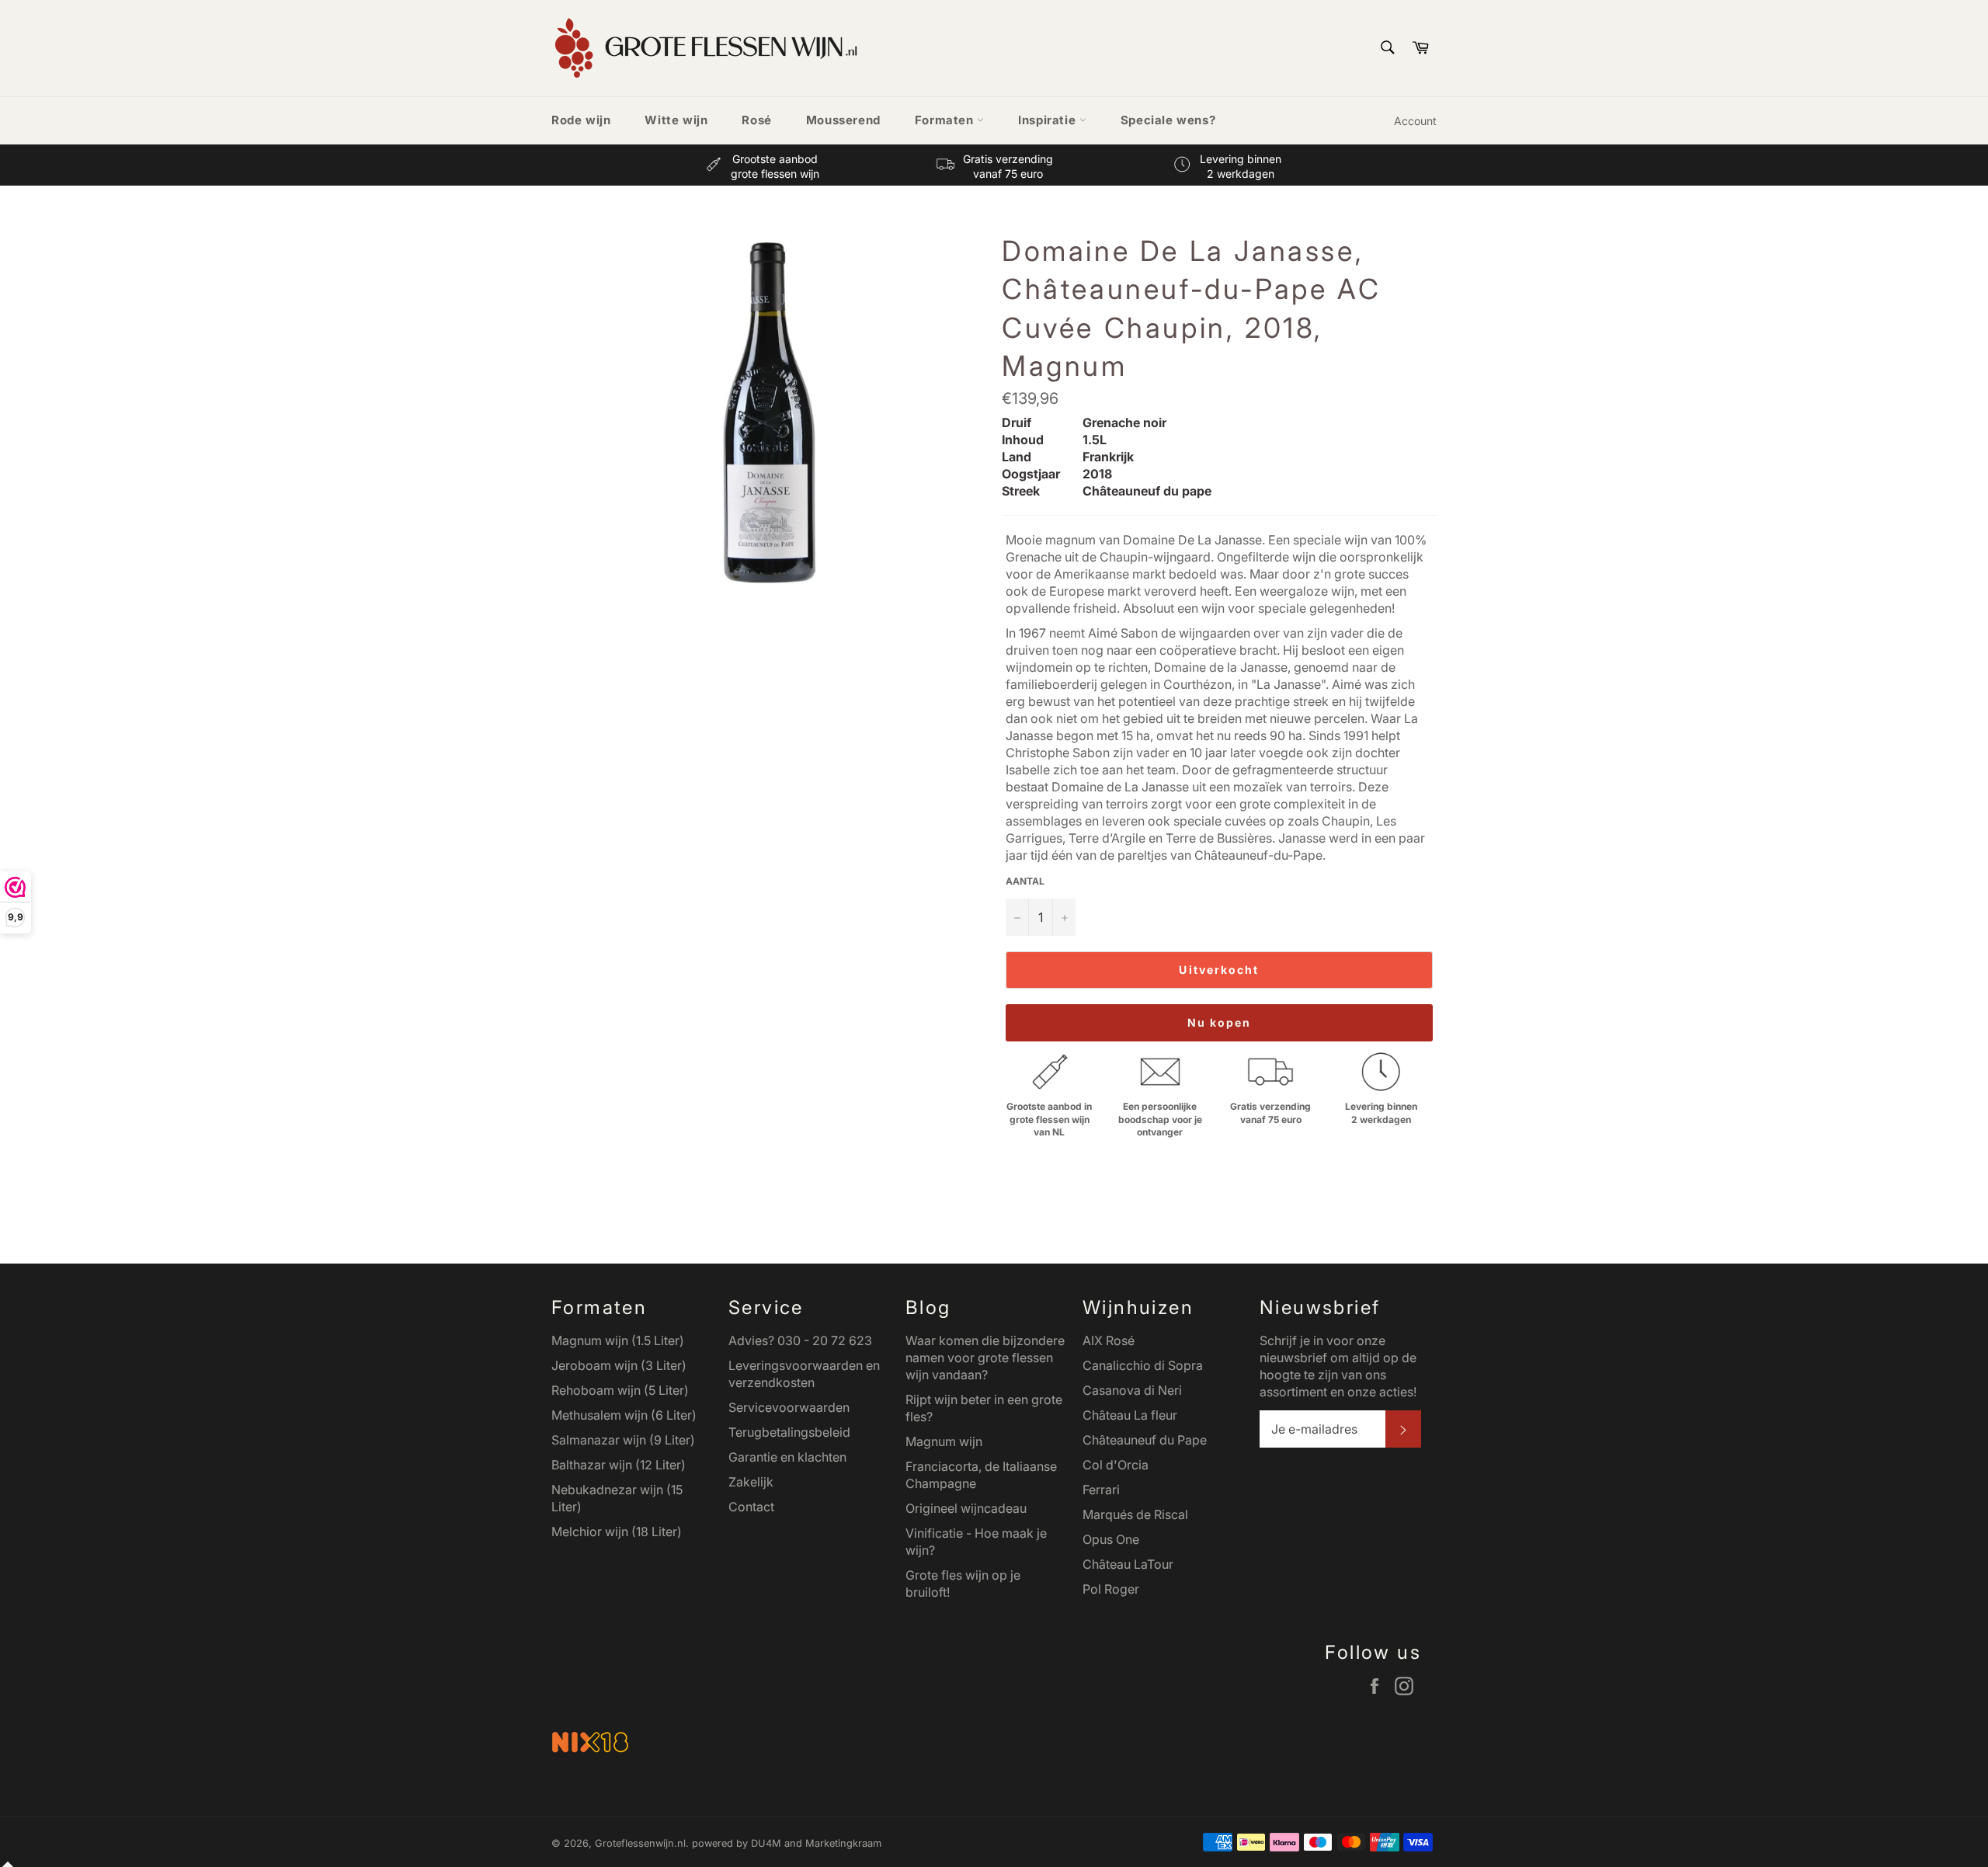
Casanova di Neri (1132, 1390)
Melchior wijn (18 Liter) (617, 1531)
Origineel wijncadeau (966, 1508)
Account (1415, 121)
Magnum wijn (944, 1441)
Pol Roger (1111, 1589)
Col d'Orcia (1116, 1465)
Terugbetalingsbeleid (789, 1432)
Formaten (946, 120)
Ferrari (1101, 1490)
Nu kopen (1220, 1022)
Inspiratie (1049, 120)
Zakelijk (751, 1482)
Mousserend (843, 120)
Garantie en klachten (787, 1457)
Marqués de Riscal (1135, 1514)
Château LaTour (1128, 1564)
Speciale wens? (1168, 120)
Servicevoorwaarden (789, 1407)
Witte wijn (676, 120)
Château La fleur (1130, 1415)
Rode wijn (581, 120)
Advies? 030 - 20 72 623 (800, 1340)
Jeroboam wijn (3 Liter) (619, 1365)
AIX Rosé (1109, 1340)
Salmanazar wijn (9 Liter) (623, 1440)
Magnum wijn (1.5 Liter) (618, 1340)
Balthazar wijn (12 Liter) (619, 1465)
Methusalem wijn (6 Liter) (624, 1415)
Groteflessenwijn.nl (640, 1843)
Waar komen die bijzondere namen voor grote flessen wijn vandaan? (985, 1358)
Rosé (756, 120)
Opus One (1111, 1539)
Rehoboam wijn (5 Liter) (620, 1390)
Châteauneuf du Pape (1145, 1440)
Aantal (1025, 881)
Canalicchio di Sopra (1143, 1365)
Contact (751, 1507)
